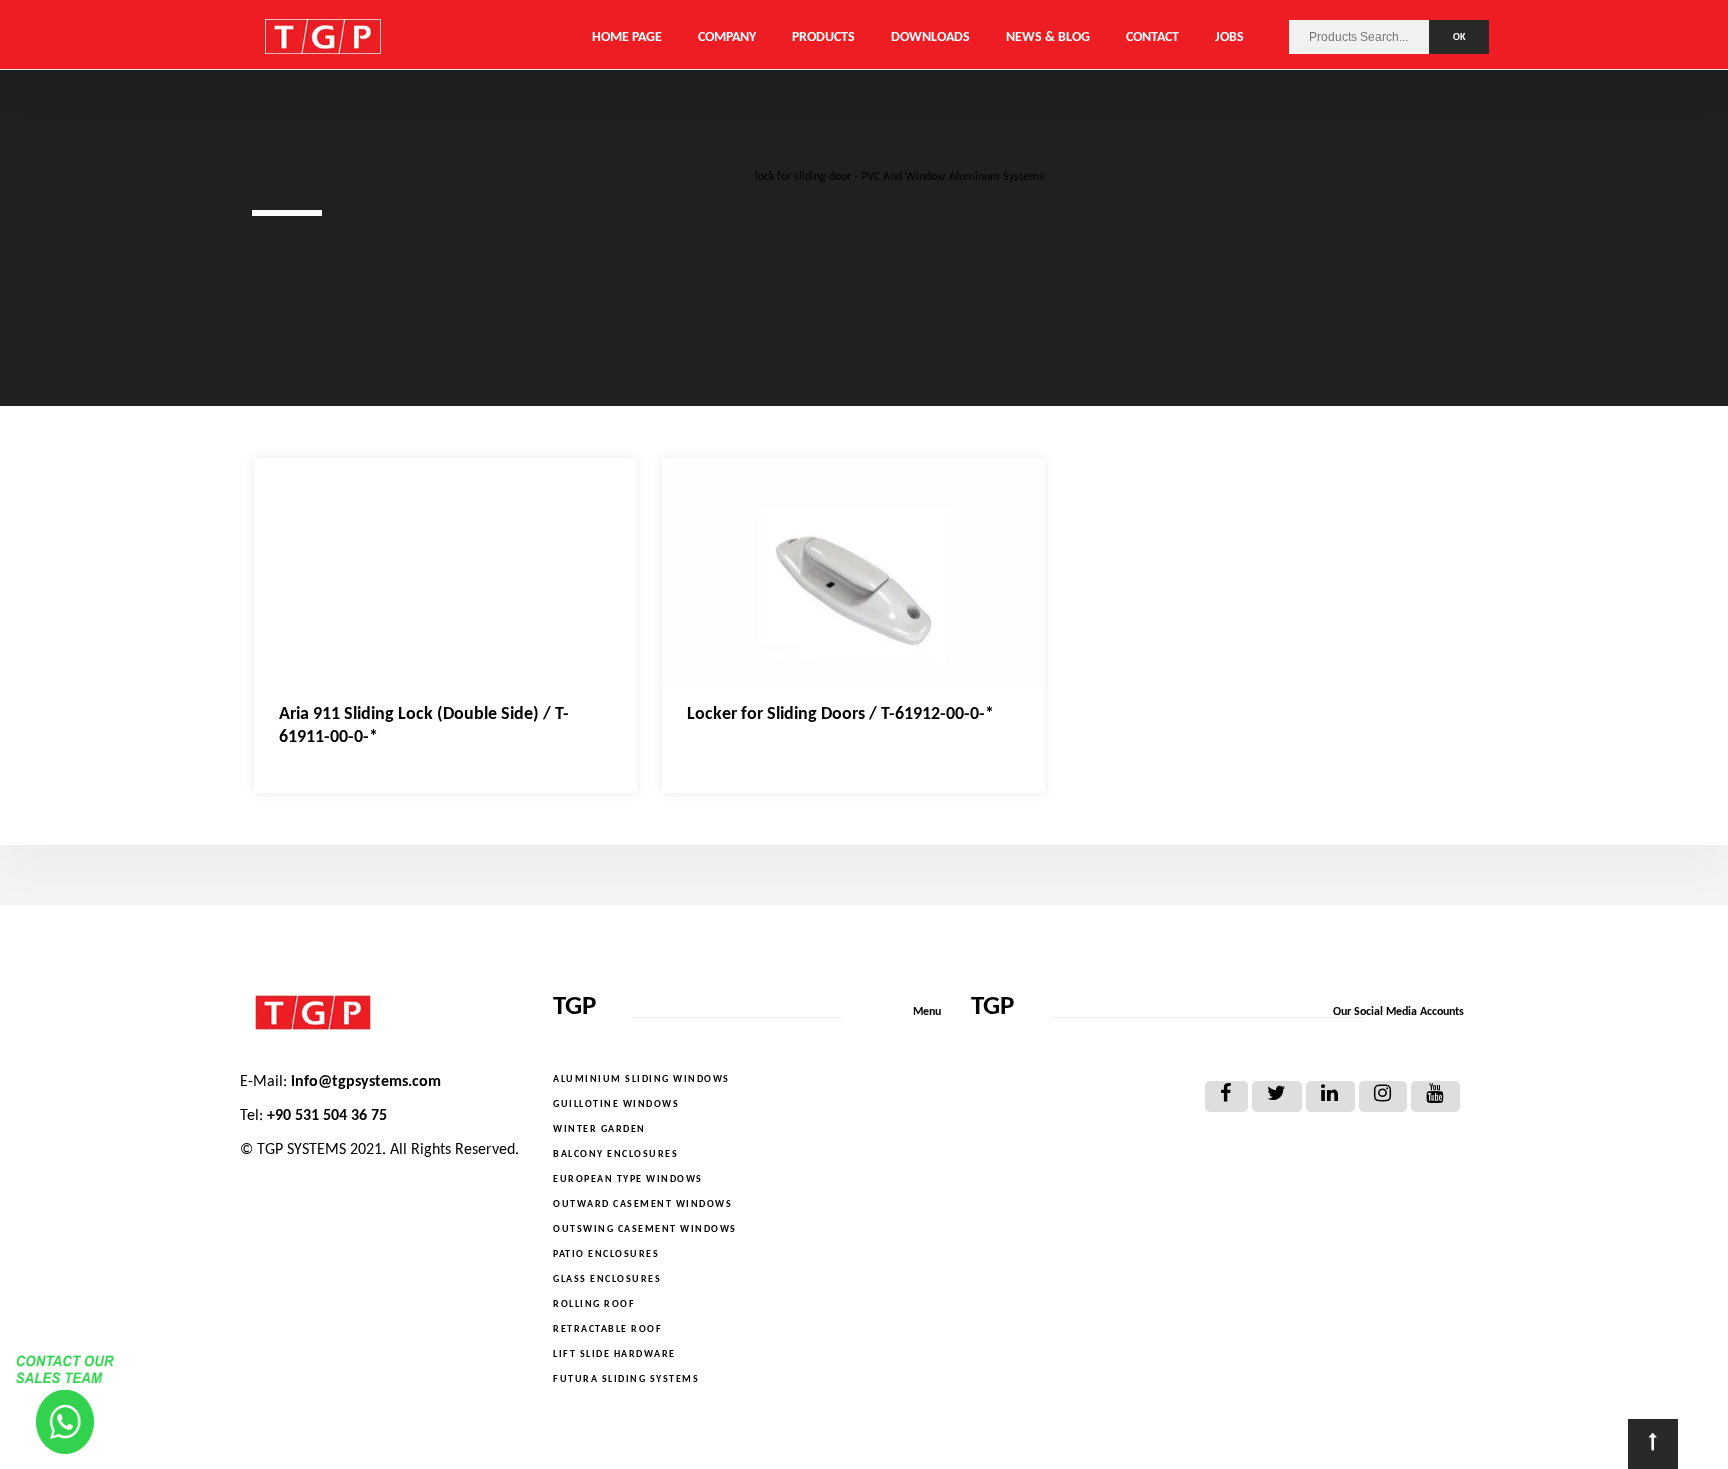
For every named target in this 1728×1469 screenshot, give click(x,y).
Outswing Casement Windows (645, 1229)
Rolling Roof (594, 1304)
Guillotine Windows (616, 1104)
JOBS (1229, 37)
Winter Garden (599, 1129)
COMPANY (727, 37)
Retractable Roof (607, 1329)
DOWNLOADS (930, 37)
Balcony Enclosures (615, 1154)
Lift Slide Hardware (614, 1354)
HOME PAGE (627, 37)
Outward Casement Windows (642, 1204)
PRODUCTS (823, 37)
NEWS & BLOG (1048, 37)
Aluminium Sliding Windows (641, 1079)
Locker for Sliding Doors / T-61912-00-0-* (840, 714)
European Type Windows (628, 1179)
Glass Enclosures (607, 1279)
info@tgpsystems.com (366, 1082)
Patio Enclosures (606, 1254)
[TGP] (382, 1012)
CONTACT (1152, 37)
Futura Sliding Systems (626, 1379)
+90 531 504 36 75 (327, 1116)
